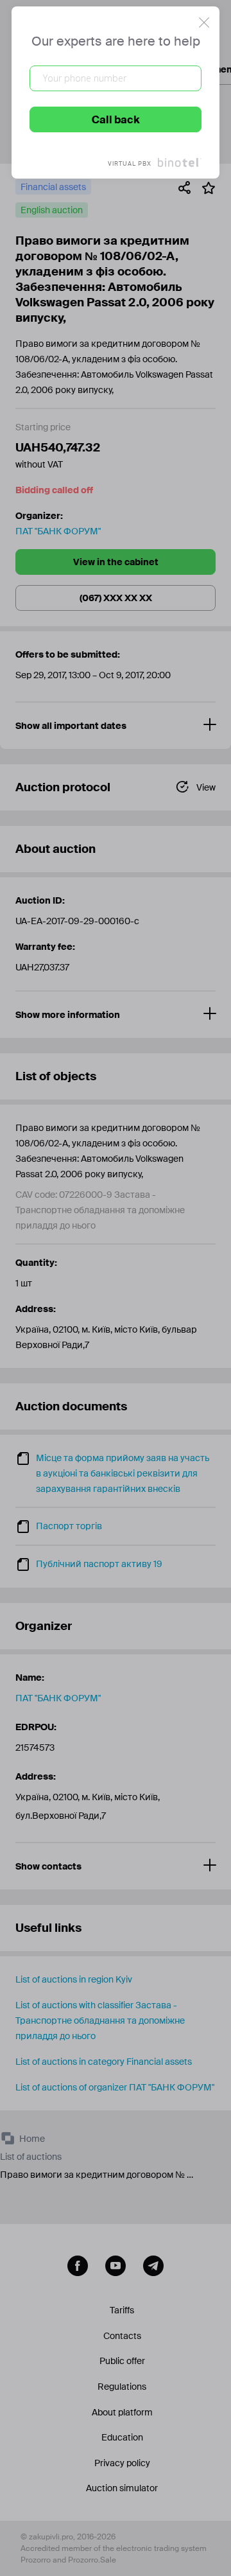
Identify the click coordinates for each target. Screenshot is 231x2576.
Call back (116, 120)
